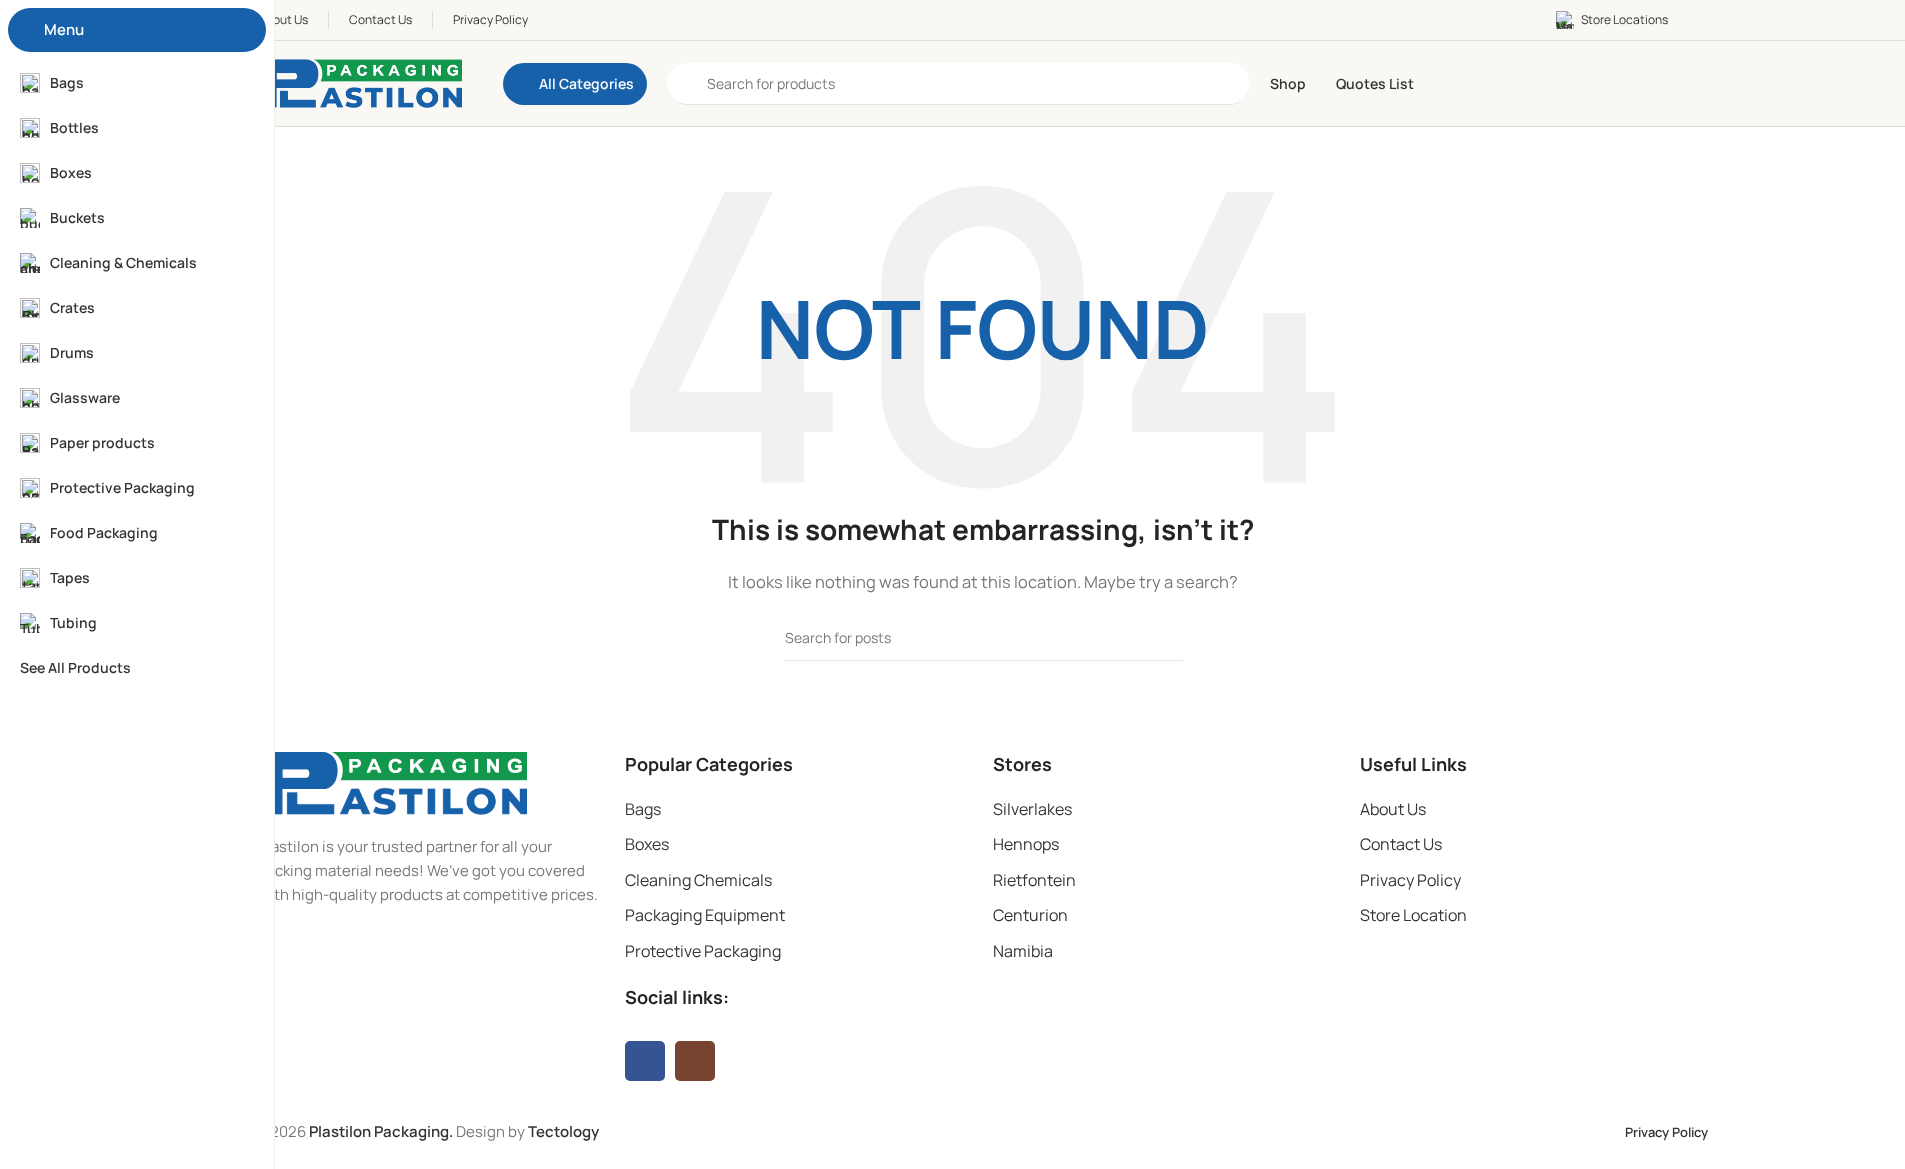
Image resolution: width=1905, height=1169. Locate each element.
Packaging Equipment (705, 915)
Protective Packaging (703, 951)
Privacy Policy (1410, 880)
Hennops (1026, 844)
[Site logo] (360, 82)
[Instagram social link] (695, 1061)
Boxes (647, 844)
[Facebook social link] (645, 1061)
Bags (643, 809)
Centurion (1030, 915)
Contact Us (1401, 844)
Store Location (1413, 915)
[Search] (1160, 638)
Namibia (1023, 951)
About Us (1393, 809)
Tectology (563, 1131)
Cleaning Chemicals (698, 880)
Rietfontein (1034, 880)
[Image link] (392, 781)
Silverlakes (1032, 809)
